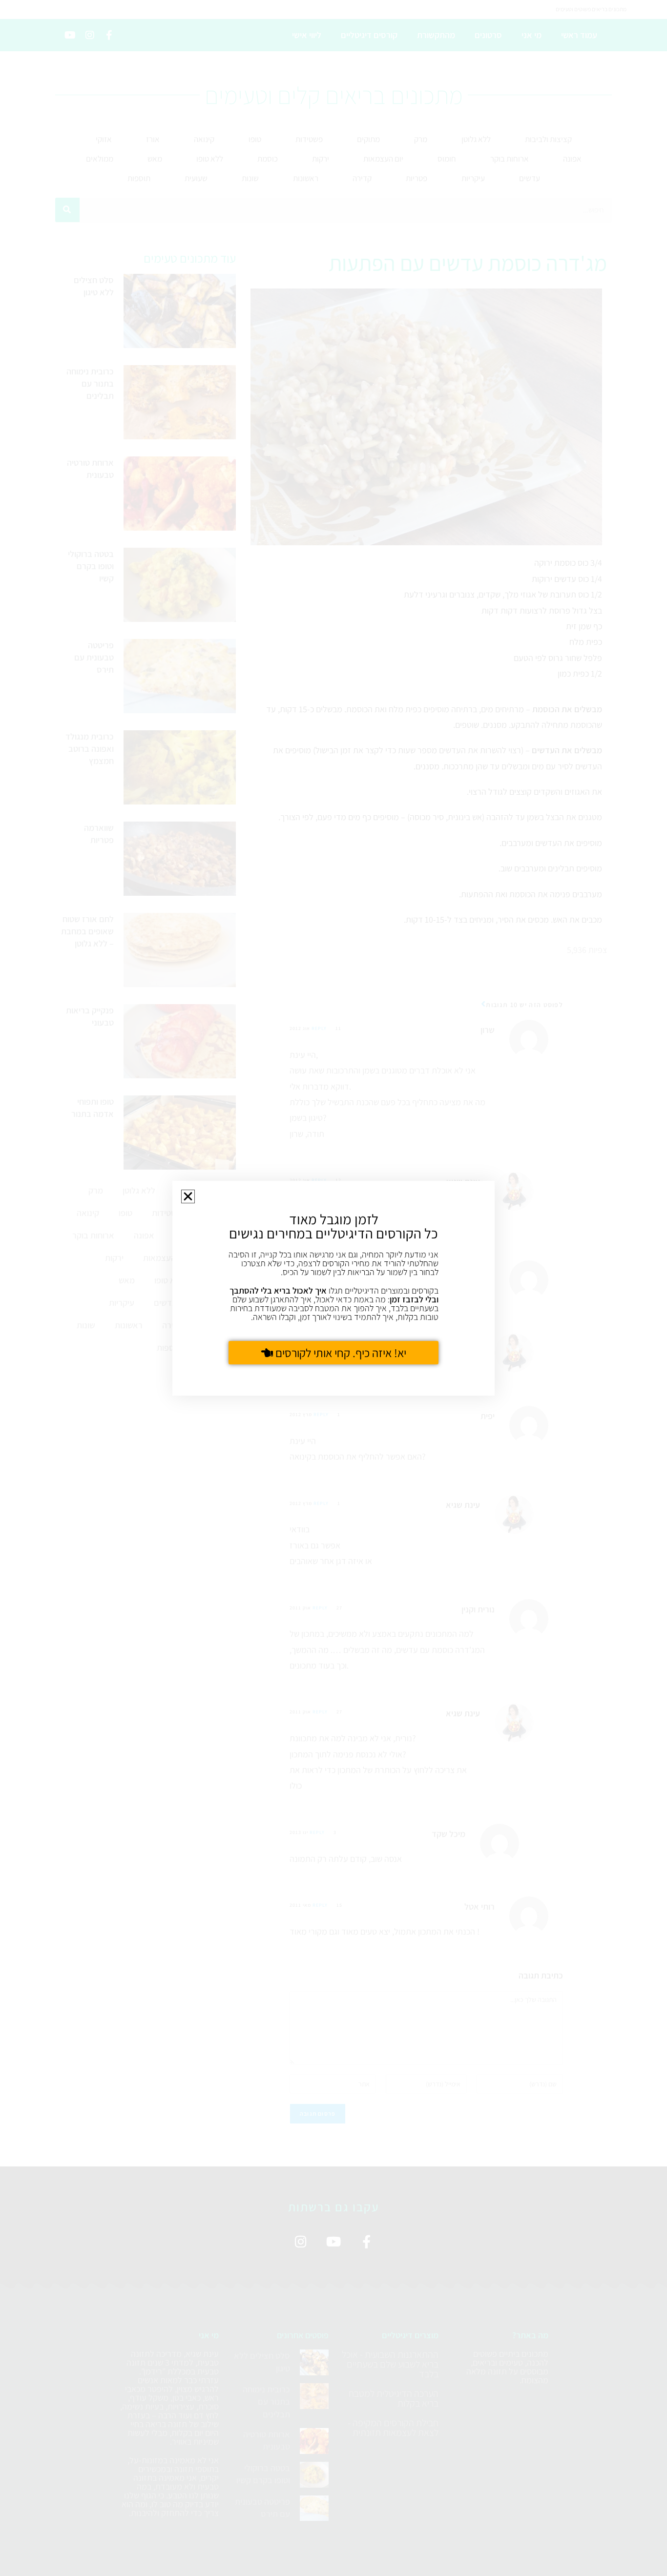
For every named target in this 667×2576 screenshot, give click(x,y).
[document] (333, 1288)
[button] (188, 1196)
